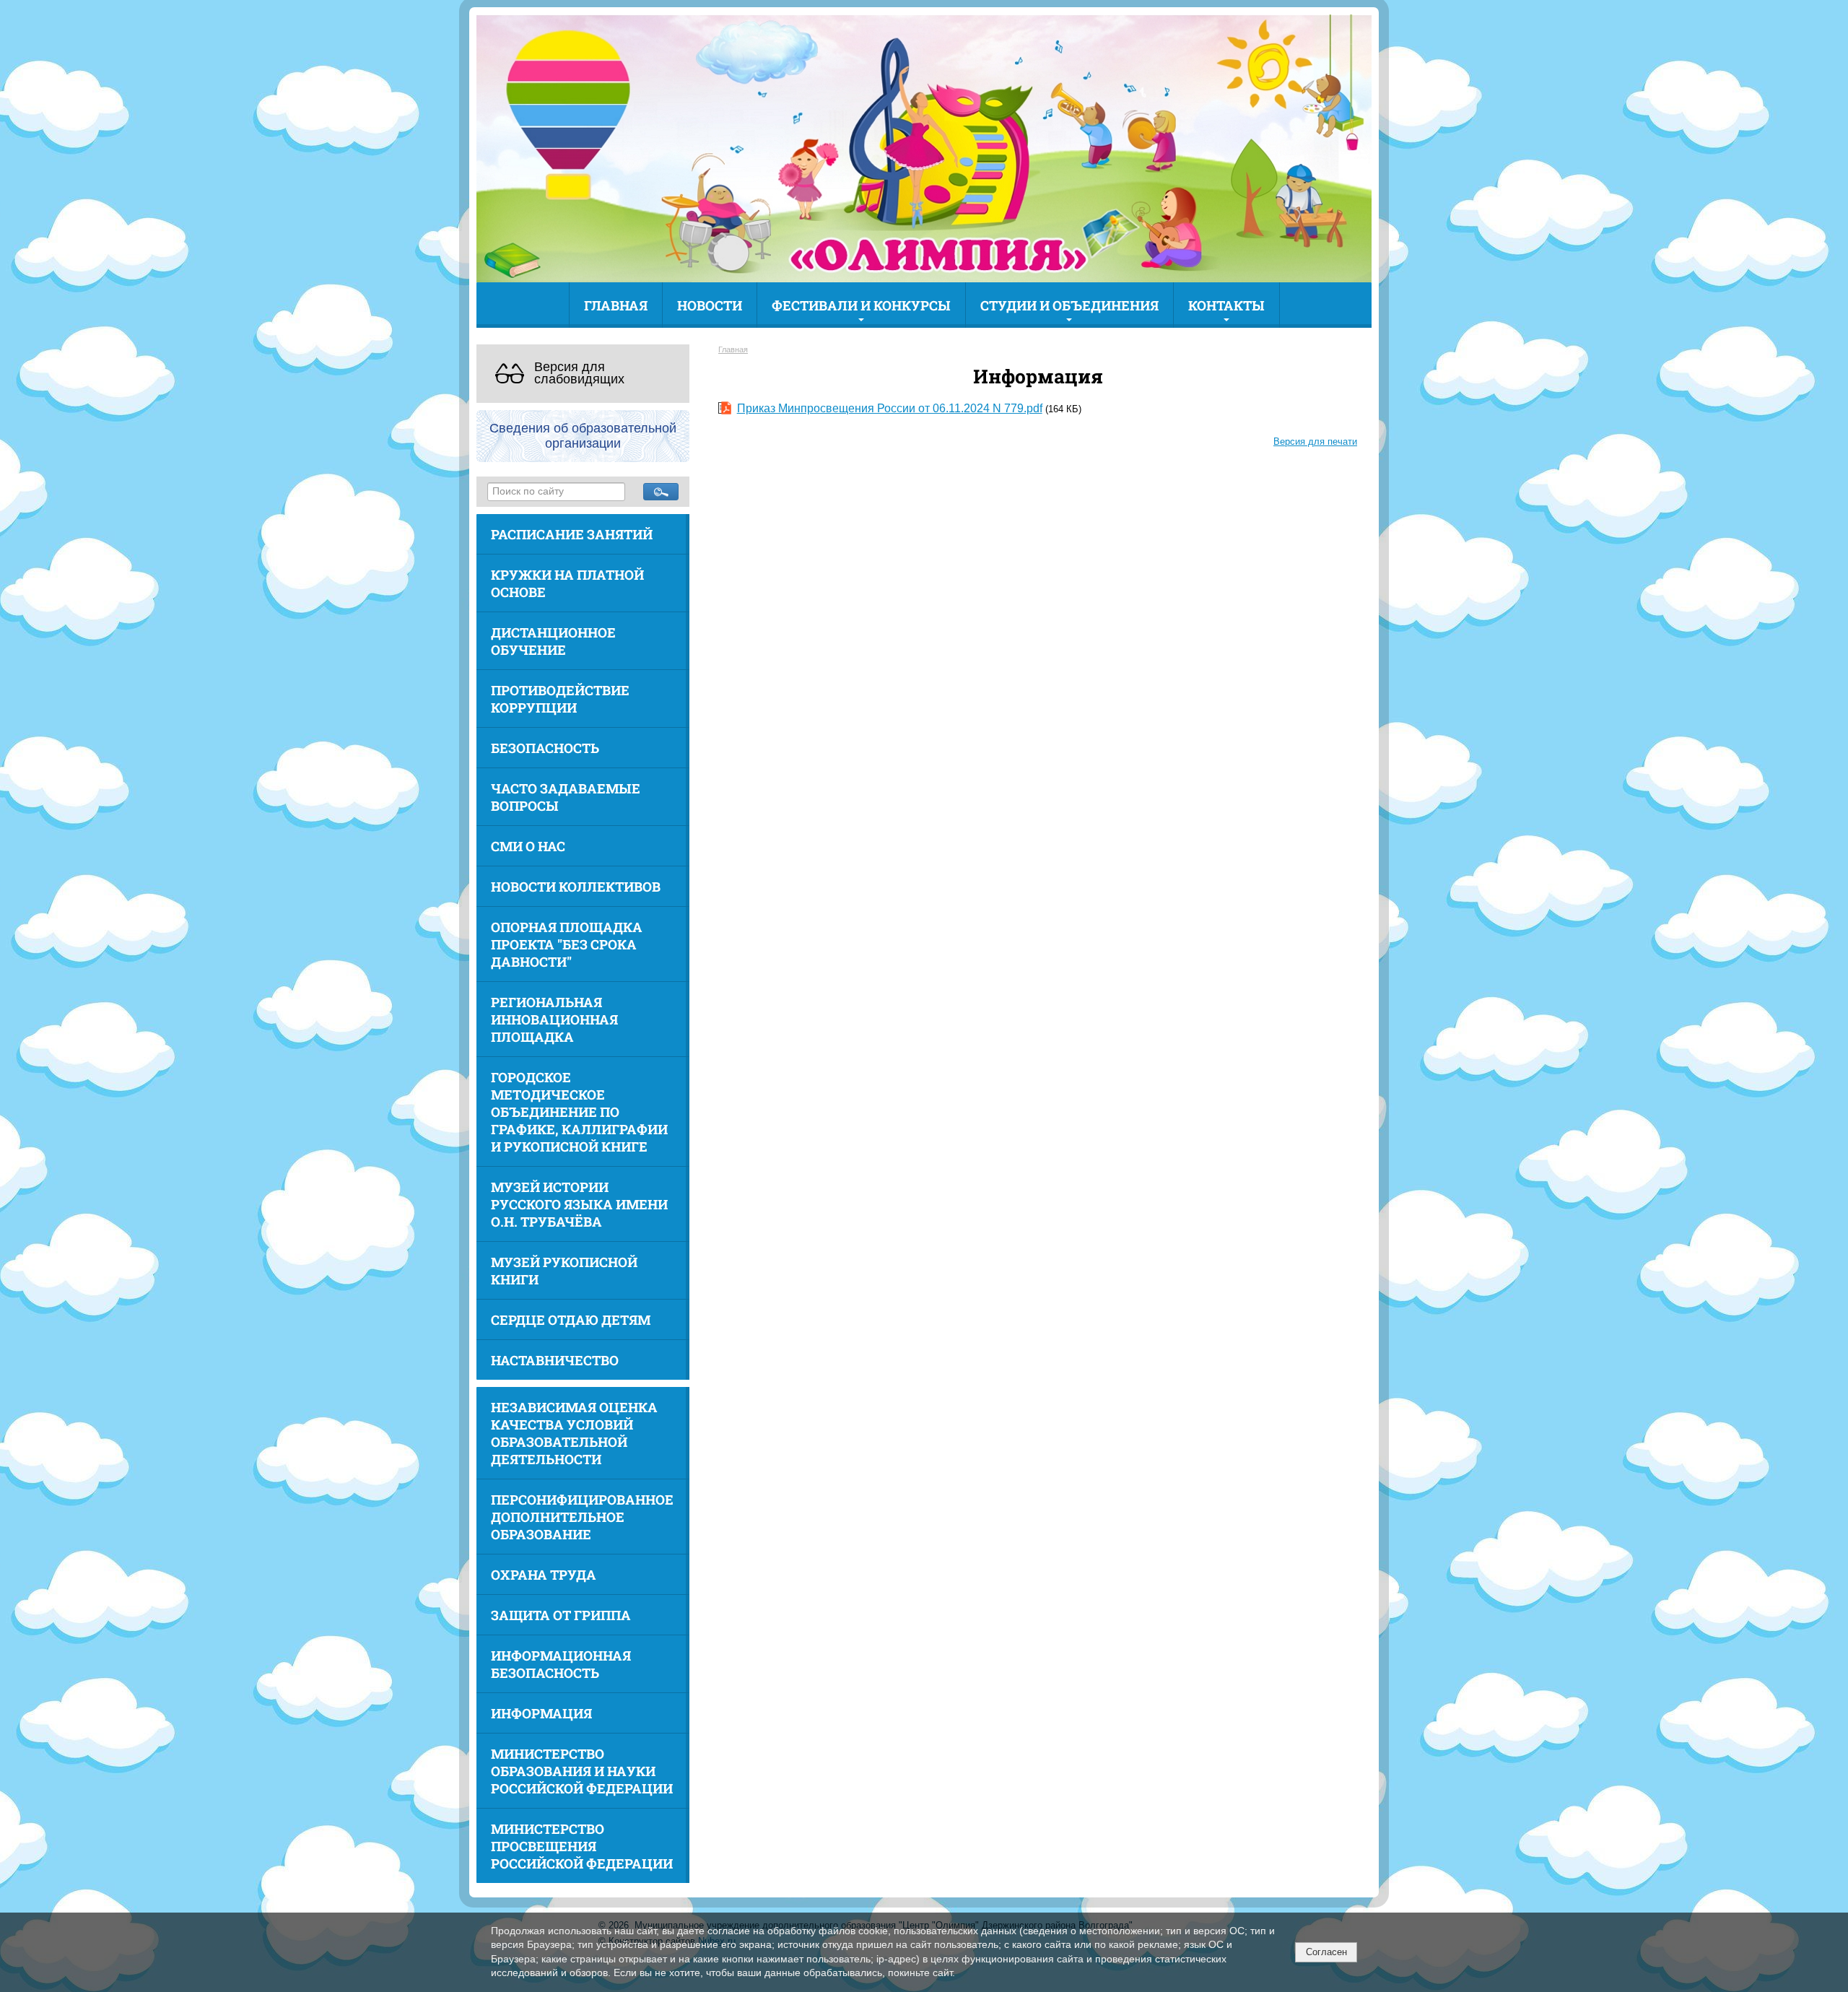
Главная (616, 305)
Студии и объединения (1069, 305)
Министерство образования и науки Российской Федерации (582, 1771)
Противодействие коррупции (560, 699)
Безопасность (545, 748)
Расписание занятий (572, 534)
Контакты (1226, 305)
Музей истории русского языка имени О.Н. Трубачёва (579, 1204)
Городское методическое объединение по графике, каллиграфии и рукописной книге (579, 1112)
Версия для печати (1315, 442)
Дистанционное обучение (553, 641)
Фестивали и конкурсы (861, 305)
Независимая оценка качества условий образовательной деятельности (574, 1433)
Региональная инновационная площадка (554, 1019)
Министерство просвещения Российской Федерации (582, 1846)
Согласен (1326, 1952)
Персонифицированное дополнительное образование (582, 1517)
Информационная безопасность (561, 1664)
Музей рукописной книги (564, 1271)
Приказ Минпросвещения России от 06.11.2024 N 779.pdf (890, 408)
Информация (541, 1713)
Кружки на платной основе (567, 583)
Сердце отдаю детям (571, 1320)
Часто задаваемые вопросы (566, 797)
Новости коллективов (576, 887)
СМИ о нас (528, 846)
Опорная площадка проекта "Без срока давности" (567, 944)
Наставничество (555, 1360)
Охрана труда (544, 1575)
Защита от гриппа (561, 1615)
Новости (710, 305)
